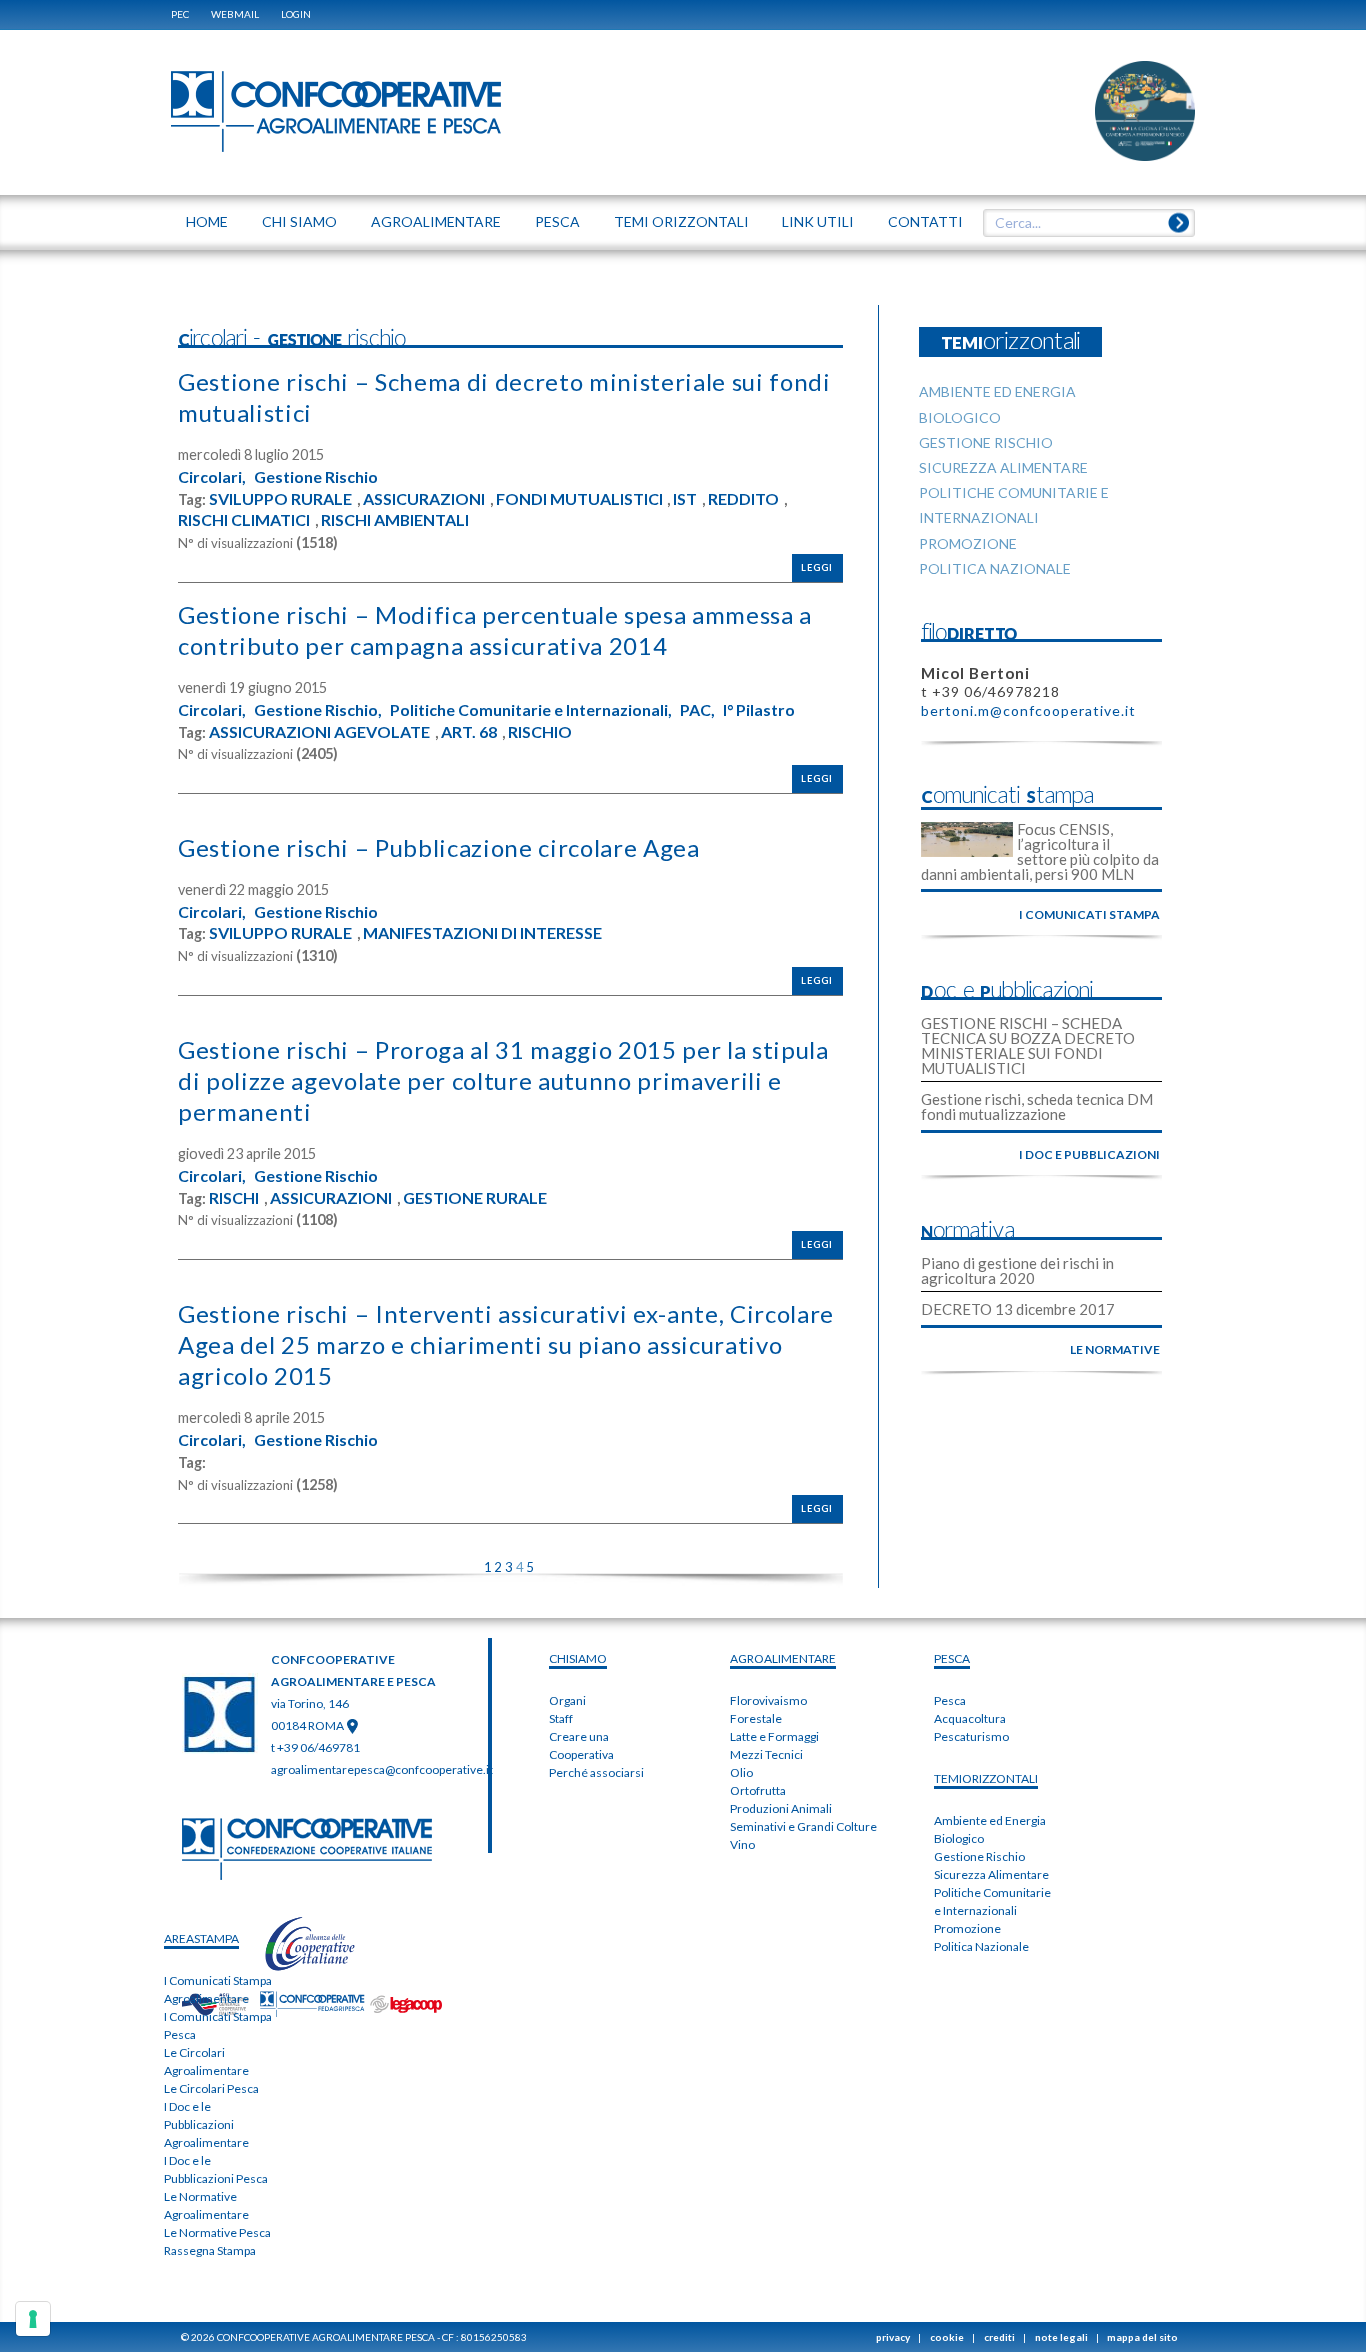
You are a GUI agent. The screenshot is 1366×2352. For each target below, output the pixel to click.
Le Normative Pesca (217, 2232)
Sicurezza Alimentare (991, 1874)
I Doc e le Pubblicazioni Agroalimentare (206, 2124)
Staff (561, 1718)
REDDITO (743, 499)
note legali (1061, 2337)
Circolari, (212, 477)
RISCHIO (540, 732)
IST (685, 499)
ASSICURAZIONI (424, 499)
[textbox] (1082, 223)
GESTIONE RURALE (475, 1198)
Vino (742, 1844)
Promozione (967, 1928)
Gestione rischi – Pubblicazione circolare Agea (439, 847)
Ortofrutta (758, 1790)
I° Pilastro (759, 710)
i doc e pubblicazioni (1089, 1154)
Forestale (756, 1718)
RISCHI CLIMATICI (244, 520)
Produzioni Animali (781, 1808)
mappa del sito (1142, 2337)
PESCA (952, 1658)
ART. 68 (469, 732)
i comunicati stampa (1089, 914)
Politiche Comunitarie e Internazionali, (531, 710)
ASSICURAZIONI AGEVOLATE (319, 732)
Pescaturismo (971, 1736)
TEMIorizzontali (986, 1778)
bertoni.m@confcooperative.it (1028, 710)
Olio (741, 1772)
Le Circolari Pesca (211, 2088)
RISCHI (234, 1198)
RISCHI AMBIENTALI (395, 520)
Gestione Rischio (316, 477)
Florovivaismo (768, 1700)
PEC (180, 14)
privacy (893, 2337)
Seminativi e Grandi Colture (803, 1826)
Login (296, 14)
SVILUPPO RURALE (280, 499)
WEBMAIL (235, 14)
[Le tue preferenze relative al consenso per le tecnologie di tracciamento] (33, 2319)
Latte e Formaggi (774, 1736)
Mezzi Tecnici (766, 1754)
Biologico (959, 1838)
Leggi (817, 567)
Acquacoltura (970, 1718)
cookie (947, 2337)
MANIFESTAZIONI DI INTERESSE (482, 933)
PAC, (697, 710)
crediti (999, 2337)
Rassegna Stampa (210, 2250)
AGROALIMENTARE (783, 1658)
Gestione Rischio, (318, 710)
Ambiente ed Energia (990, 1820)
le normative (1115, 1349)
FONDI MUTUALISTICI (579, 499)
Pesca (950, 1700)
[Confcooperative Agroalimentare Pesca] (336, 110)
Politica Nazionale (981, 1946)
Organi (567, 1700)
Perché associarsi (596, 1772)
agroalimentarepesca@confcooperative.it (382, 1769)
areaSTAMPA (201, 1938)
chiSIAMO (578, 1658)
